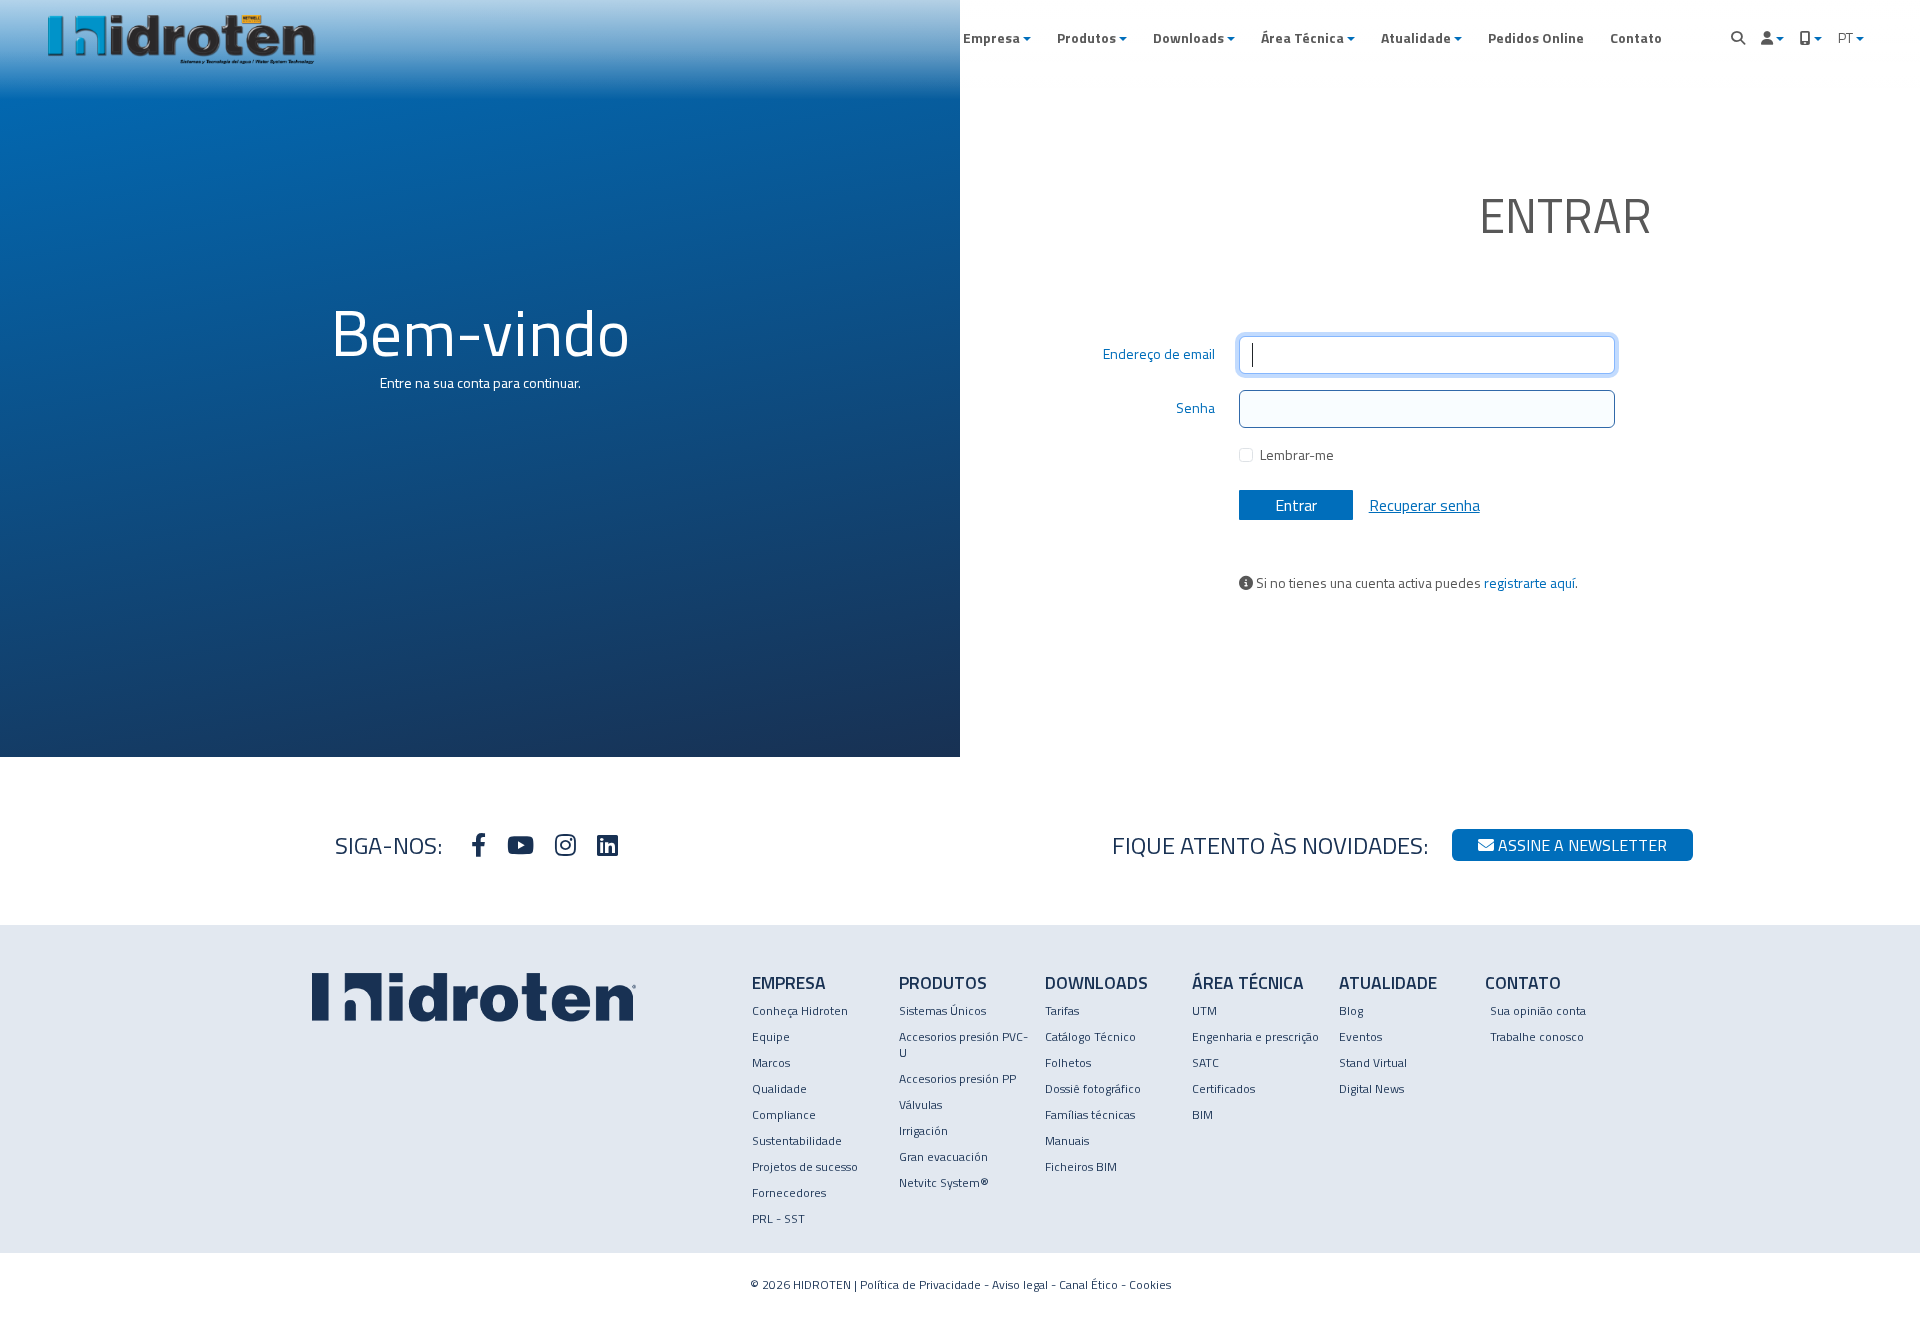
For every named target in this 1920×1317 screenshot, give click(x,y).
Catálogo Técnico (1090, 1036)
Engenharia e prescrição (1255, 1036)
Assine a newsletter (1580, 845)
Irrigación (923, 1130)
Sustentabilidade (797, 1140)
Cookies (1150, 1284)
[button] (997, 38)
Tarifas (1062, 1010)
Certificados (1223, 1088)
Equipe (771, 1036)
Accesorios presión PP (957, 1078)
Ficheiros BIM (1081, 1166)
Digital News (1371, 1088)
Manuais (1067, 1140)
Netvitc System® (944, 1182)
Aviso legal (1020, 1284)
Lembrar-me (1297, 454)
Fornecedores (789, 1192)
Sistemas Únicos (942, 1010)
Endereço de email (1159, 353)
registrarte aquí (1529, 582)
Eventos (1360, 1036)
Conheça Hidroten (800, 1010)
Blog (1351, 1010)
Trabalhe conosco (1537, 1036)
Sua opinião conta (1538, 1010)
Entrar (1296, 505)
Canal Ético (1088, 1284)
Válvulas (920, 1104)
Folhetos (1068, 1062)
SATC (1205, 1062)
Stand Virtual (1373, 1062)
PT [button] (1847, 37)
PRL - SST (778, 1218)
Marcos (771, 1062)
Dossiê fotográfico (1093, 1088)
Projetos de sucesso (805, 1166)
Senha (1195, 407)
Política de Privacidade (920, 1284)
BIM (1202, 1114)
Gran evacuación (943, 1156)
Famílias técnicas (1090, 1114)
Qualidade (779, 1088)
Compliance (784, 1114)
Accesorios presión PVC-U (963, 1044)
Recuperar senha (1424, 505)
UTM (1204, 1010)
